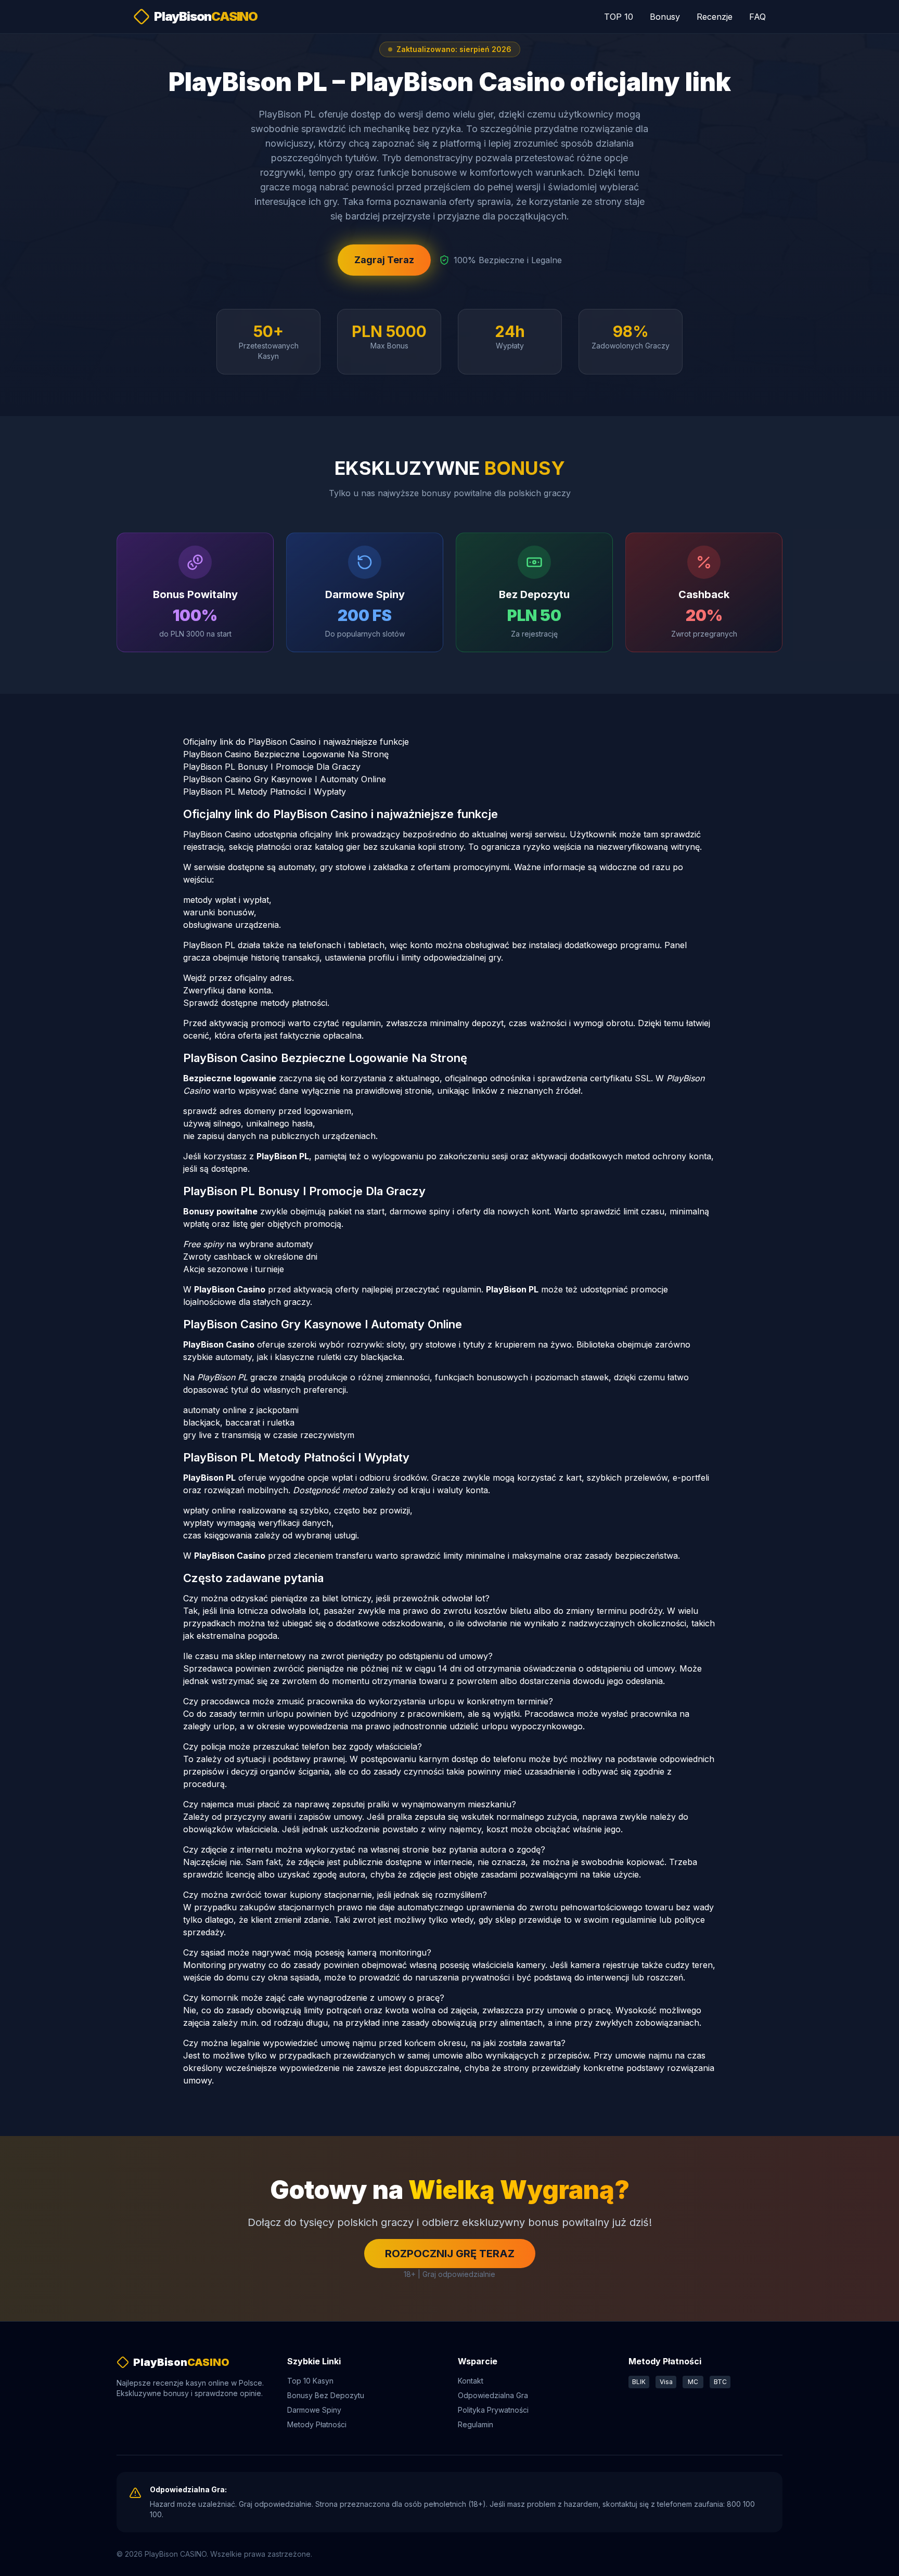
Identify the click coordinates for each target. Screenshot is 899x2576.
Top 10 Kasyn (310, 2381)
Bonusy (665, 17)
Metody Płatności (317, 2424)
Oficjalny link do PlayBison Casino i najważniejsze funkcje (296, 742)
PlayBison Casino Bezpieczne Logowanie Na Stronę (286, 754)
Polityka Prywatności (493, 2410)
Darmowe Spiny (314, 2410)
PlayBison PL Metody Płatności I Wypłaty (265, 792)
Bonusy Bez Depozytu (326, 2395)
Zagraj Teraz (384, 260)
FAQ (757, 17)
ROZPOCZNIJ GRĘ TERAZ (450, 2254)
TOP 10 (619, 17)
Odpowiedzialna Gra (493, 2395)
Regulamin (476, 2424)
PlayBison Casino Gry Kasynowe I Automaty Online (285, 779)
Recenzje (715, 17)
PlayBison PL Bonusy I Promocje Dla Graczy (272, 767)
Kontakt (471, 2381)
